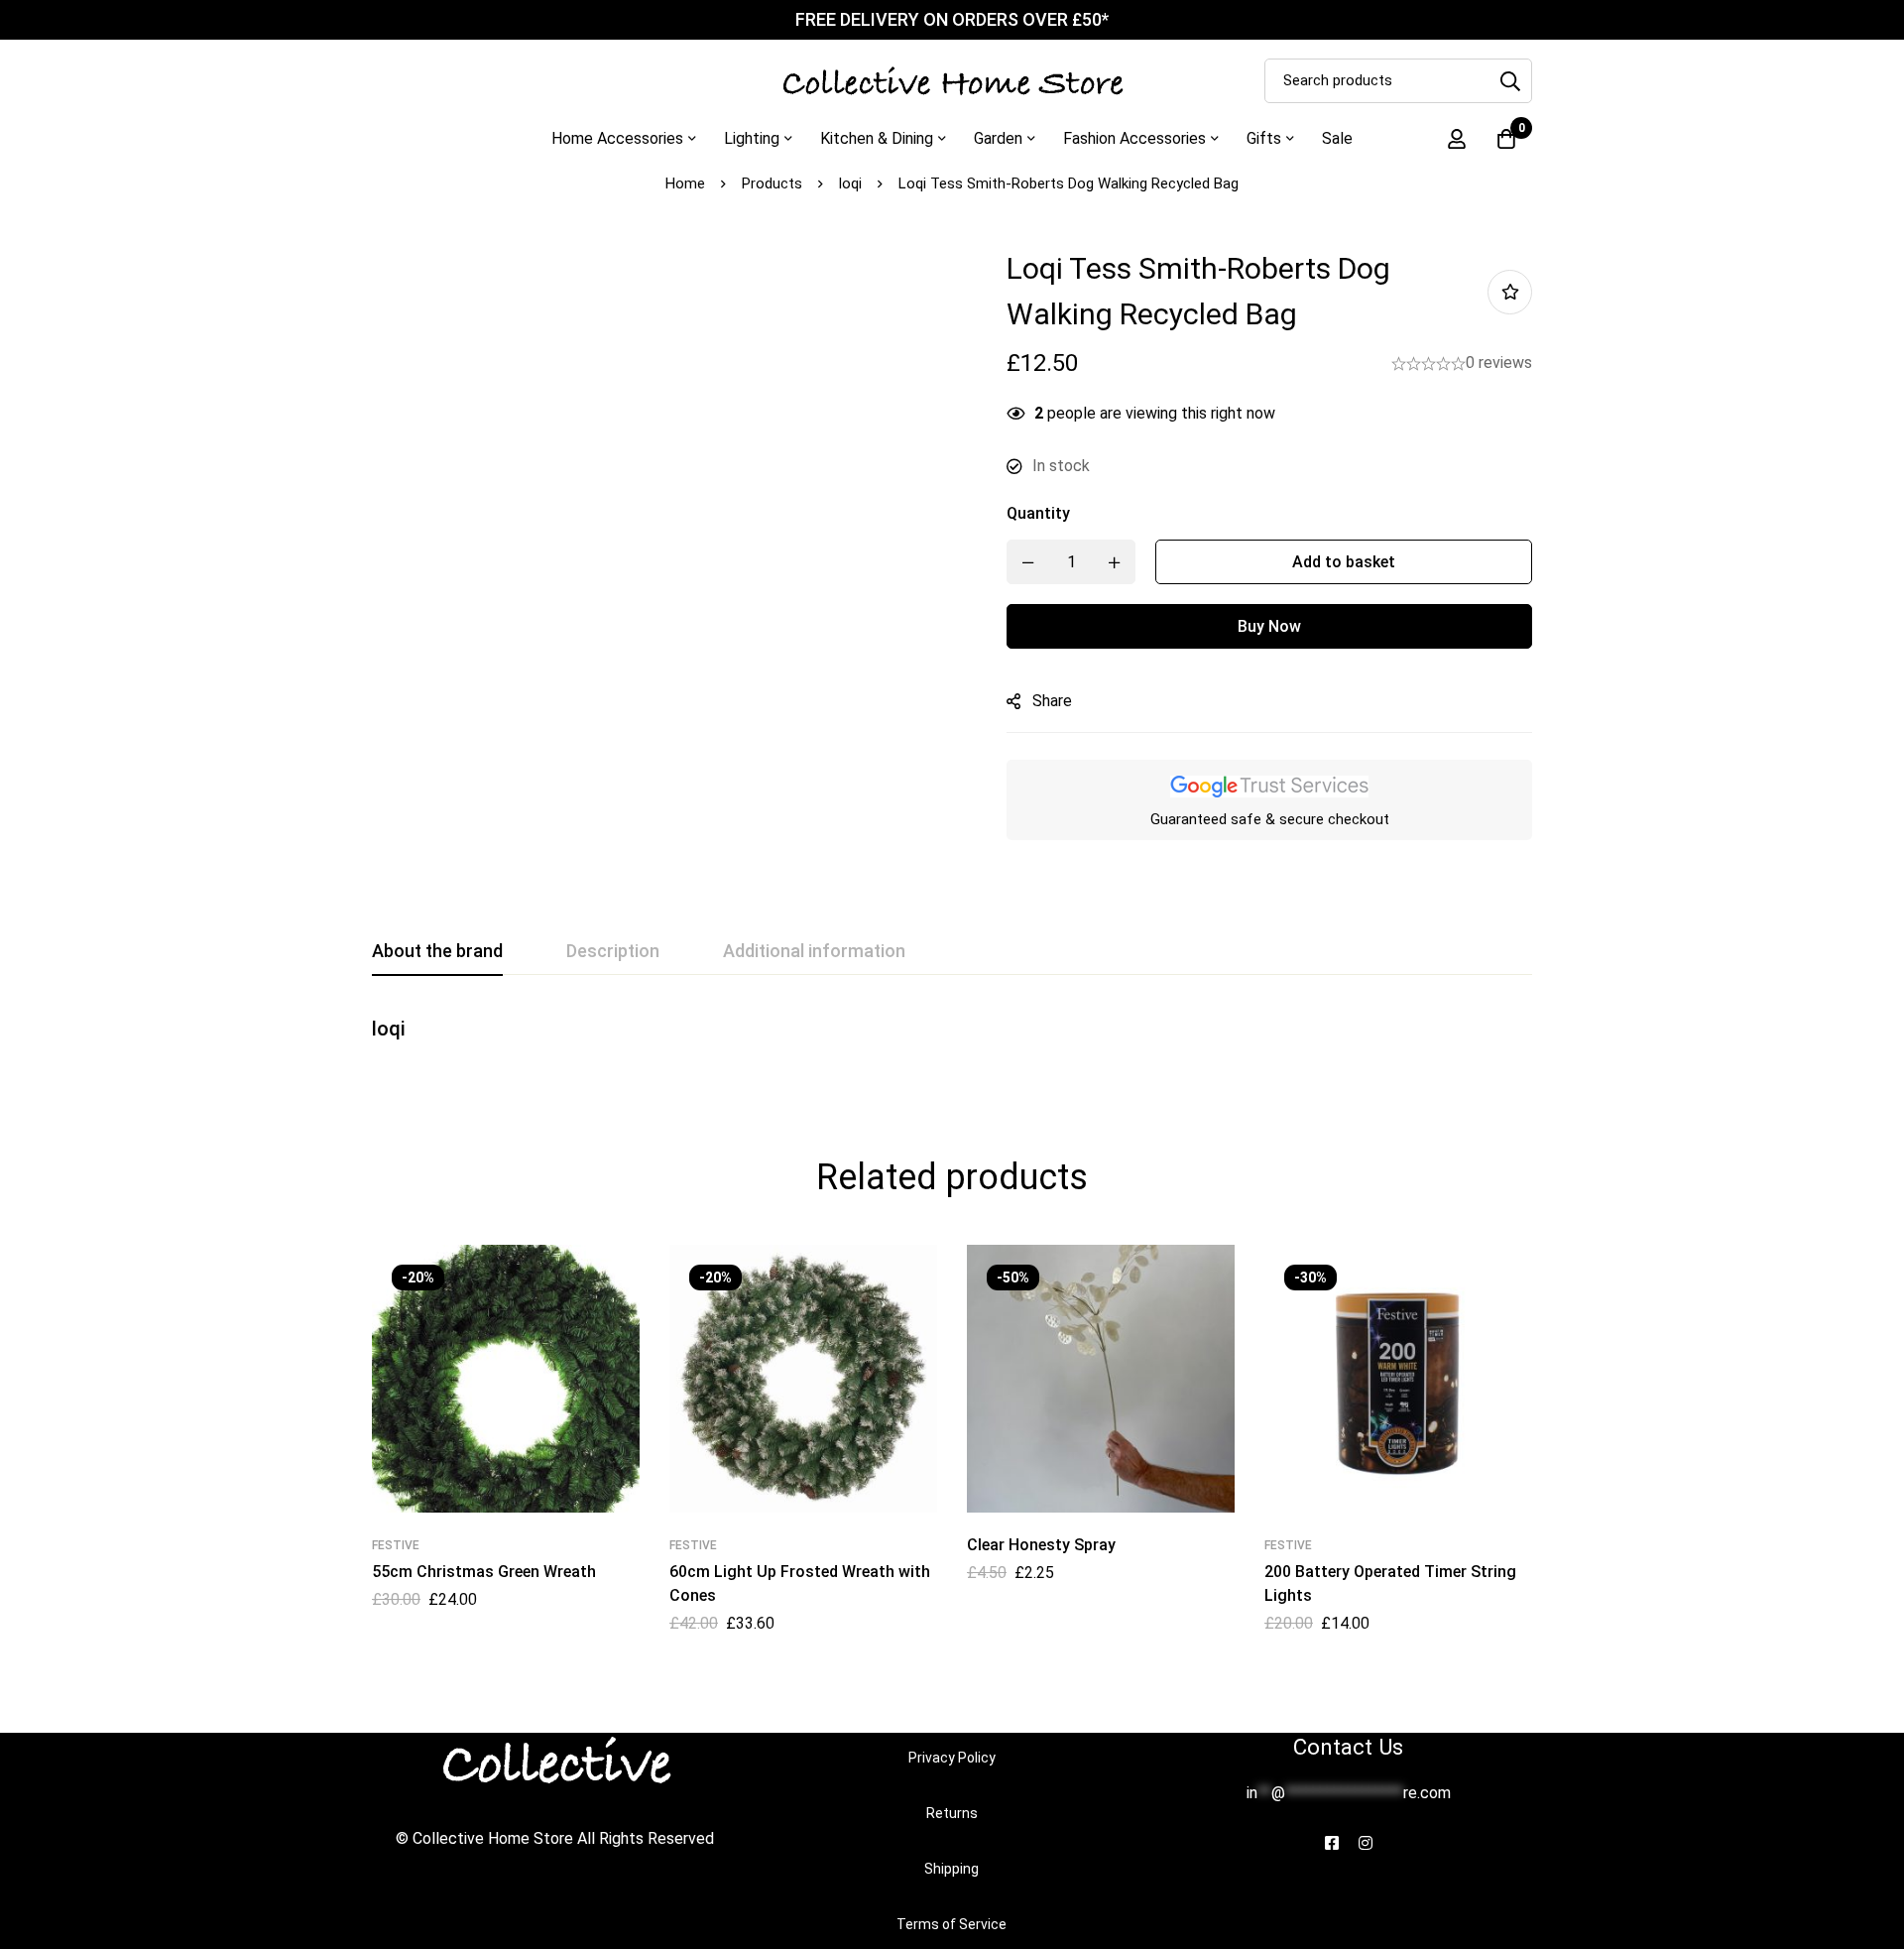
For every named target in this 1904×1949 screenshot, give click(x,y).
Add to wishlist (1510, 292)
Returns (952, 1813)
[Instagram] (1366, 1843)
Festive (396, 1545)
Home (685, 183)
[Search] (1510, 81)
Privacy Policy (952, 1758)
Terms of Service (952, 1924)
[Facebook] (1332, 1843)
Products (772, 183)
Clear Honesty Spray (1041, 1545)
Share (1052, 701)
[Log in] (1457, 139)
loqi (850, 183)
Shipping (952, 1869)
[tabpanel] (952, 1039)
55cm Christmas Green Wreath (484, 1572)
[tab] (437, 952)
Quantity (1038, 513)
